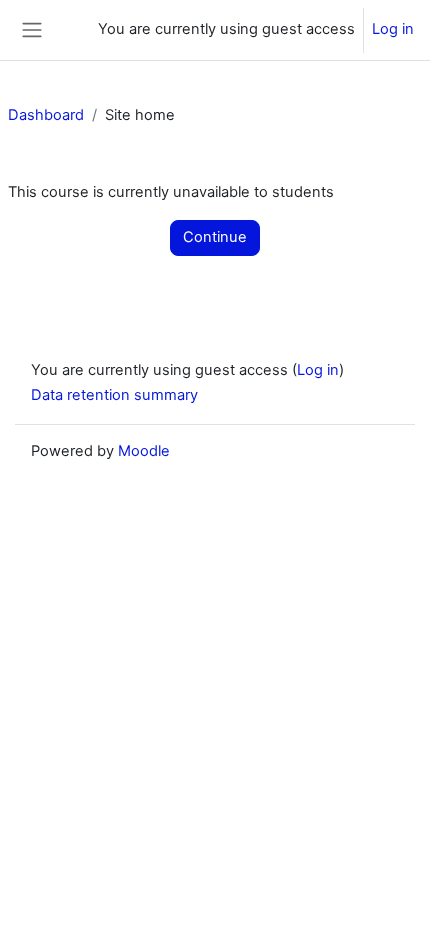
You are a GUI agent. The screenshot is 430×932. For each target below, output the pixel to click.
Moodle (144, 451)
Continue (215, 237)
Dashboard (46, 115)
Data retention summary (114, 395)
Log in (393, 29)
